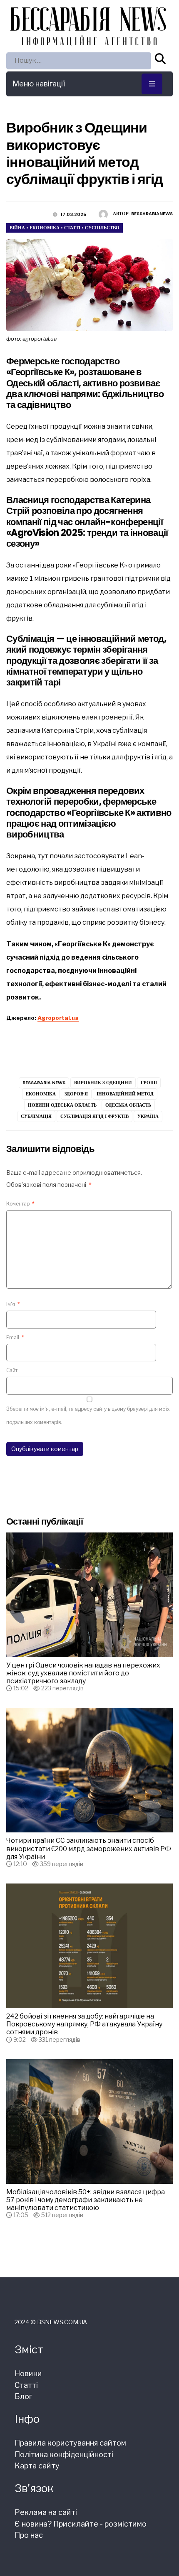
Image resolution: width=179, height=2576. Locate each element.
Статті (72, 228)
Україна (148, 1116)
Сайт (12, 1370)
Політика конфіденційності (64, 2454)
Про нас (29, 2535)
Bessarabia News (44, 1083)
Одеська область (128, 1105)
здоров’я (76, 1094)
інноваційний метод (125, 1094)
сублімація (36, 1116)
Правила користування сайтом (70, 2443)
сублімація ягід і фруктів (94, 1116)
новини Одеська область (62, 1105)
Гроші (149, 1083)
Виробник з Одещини (103, 1083)
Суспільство (102, 228)
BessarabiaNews (152, 214)
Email (15, 1337)
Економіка (45, 228)
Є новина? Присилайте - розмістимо (81, 2524)
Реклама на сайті (46, 2512)
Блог (23, 2396)
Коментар (20, 1204)
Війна (17, 228)
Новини (28, 2373)
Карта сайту (37, 2466)
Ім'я (13, 1304)
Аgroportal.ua (58, 1018)
